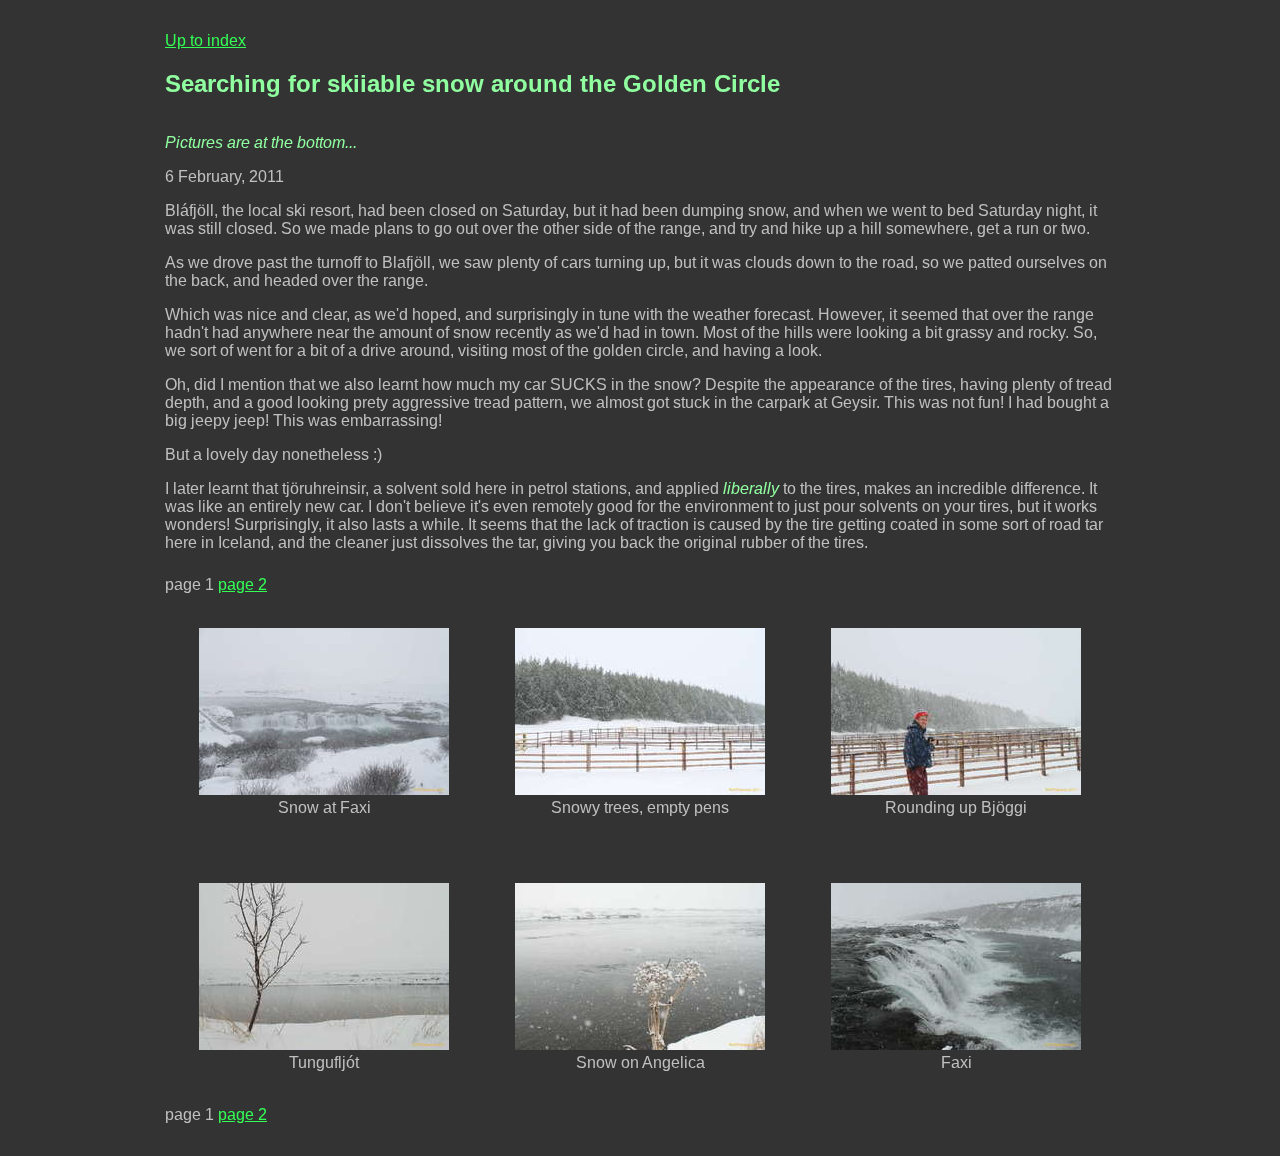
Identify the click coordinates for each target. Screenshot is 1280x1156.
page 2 (242, 584)
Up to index (205, 40)
